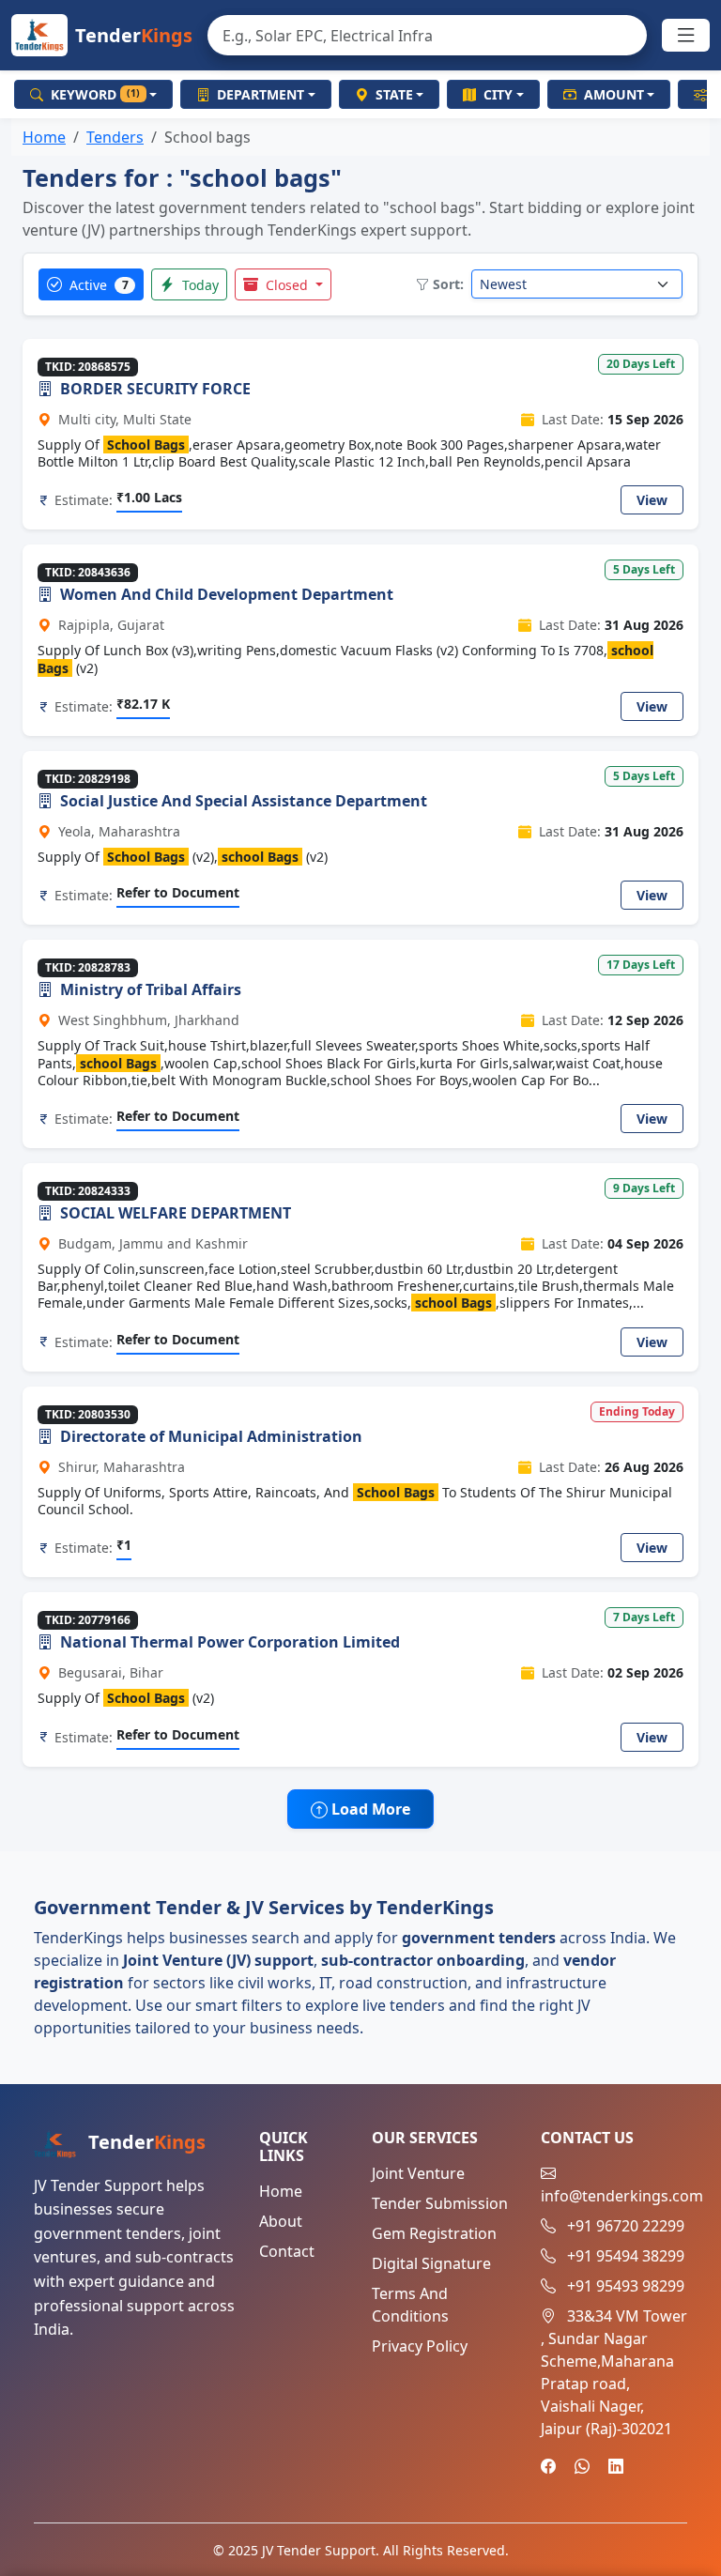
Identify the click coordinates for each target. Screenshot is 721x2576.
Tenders (115, 137)
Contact (287, 2251)
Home (44, 137)
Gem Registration (434, 2233)
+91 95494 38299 (626, 2256)
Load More (369, 1809)
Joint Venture (418, 2173)
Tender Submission (440, 2203)
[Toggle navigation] (686, 36)
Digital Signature (431, 2263)
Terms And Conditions (410, 2305)
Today (199, 285)
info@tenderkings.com (622, 2196)
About (281, 2221)
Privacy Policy (420, 2346)
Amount (614, 94)
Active (97, 285)
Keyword (95, 94)
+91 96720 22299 (626, 2226)
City (498, 94)
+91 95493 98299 (626, 2286)
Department (261, 94)
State (394, 94)
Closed (287, 285)
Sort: (448, 284)
